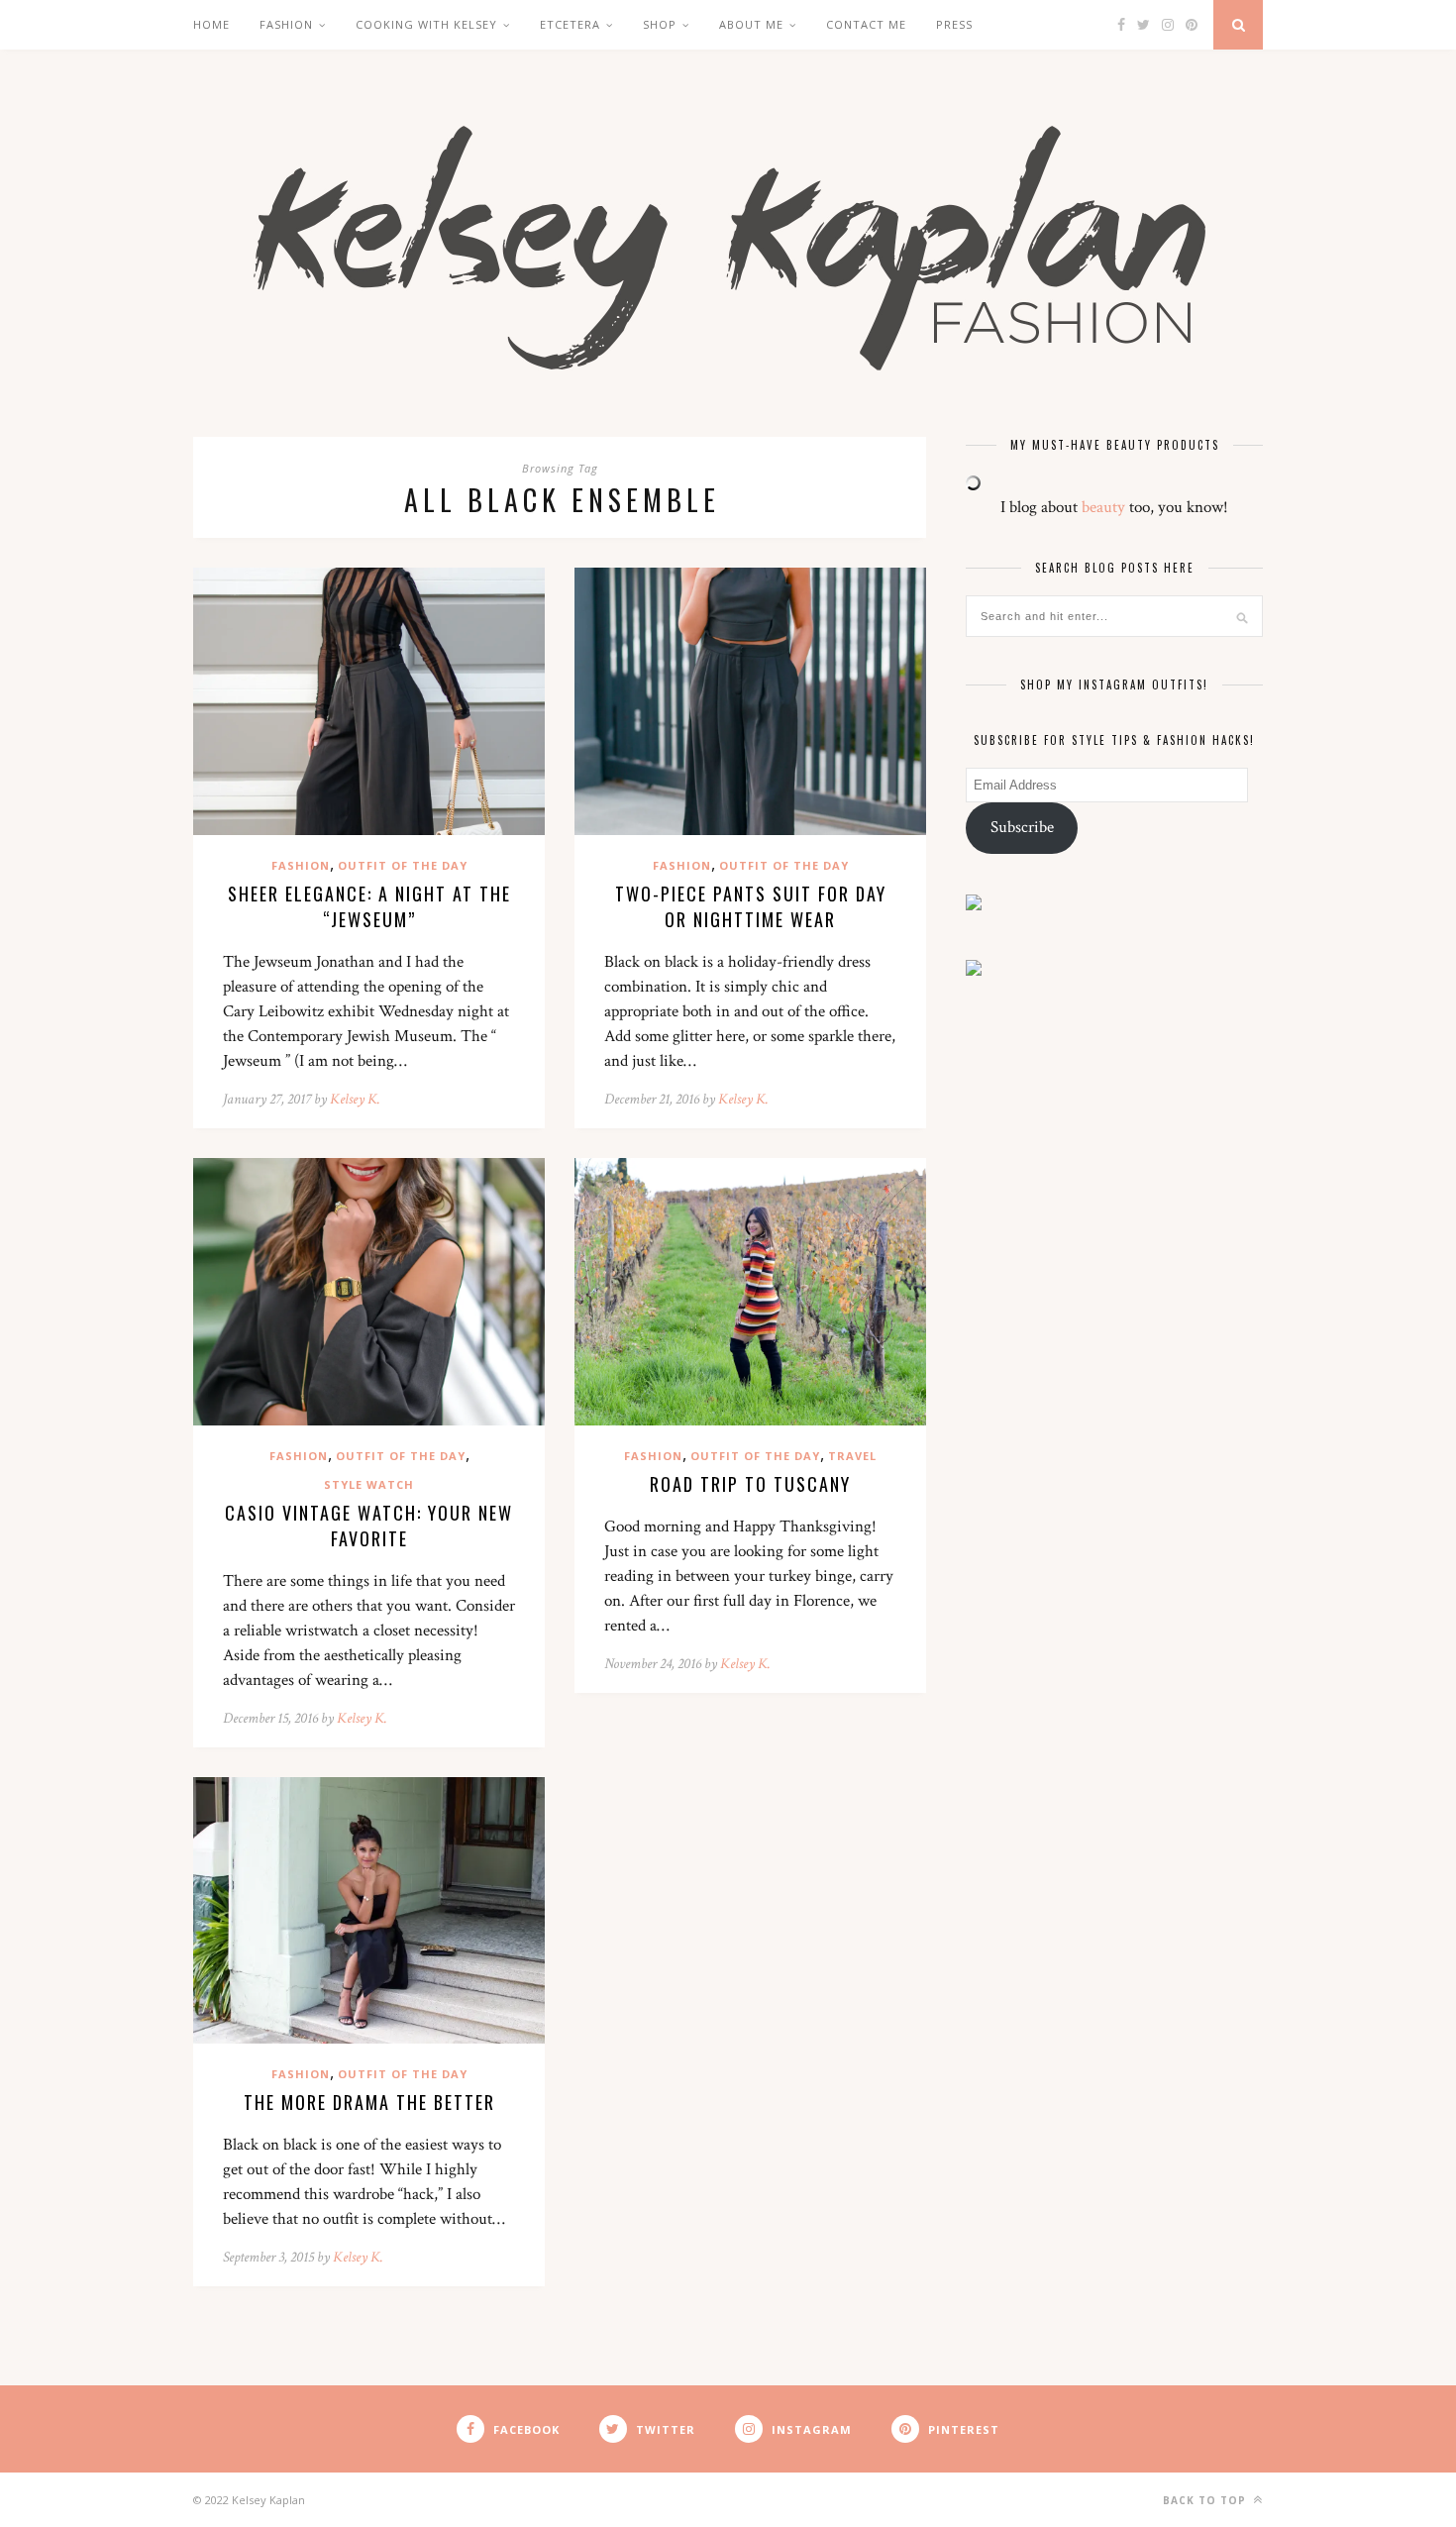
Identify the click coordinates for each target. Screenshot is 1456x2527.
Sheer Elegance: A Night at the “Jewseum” (369, 906)
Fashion (286, 24)
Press (954, 24)
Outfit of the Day (403, 865)
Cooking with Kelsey (426, 24)
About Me (751, 24)
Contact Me (866, 24)
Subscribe (1022, 827)
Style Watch (369, 1484)
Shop (660, 24)
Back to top (1206, 2500)
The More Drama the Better (369, 2102)
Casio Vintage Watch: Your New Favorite (369, 1526)
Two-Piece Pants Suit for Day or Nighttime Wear (751, 906)
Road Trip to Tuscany (750, 1484)
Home (211, 24)
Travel (852, 1456)
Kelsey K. (355, 1099)
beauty (1103, 507)
